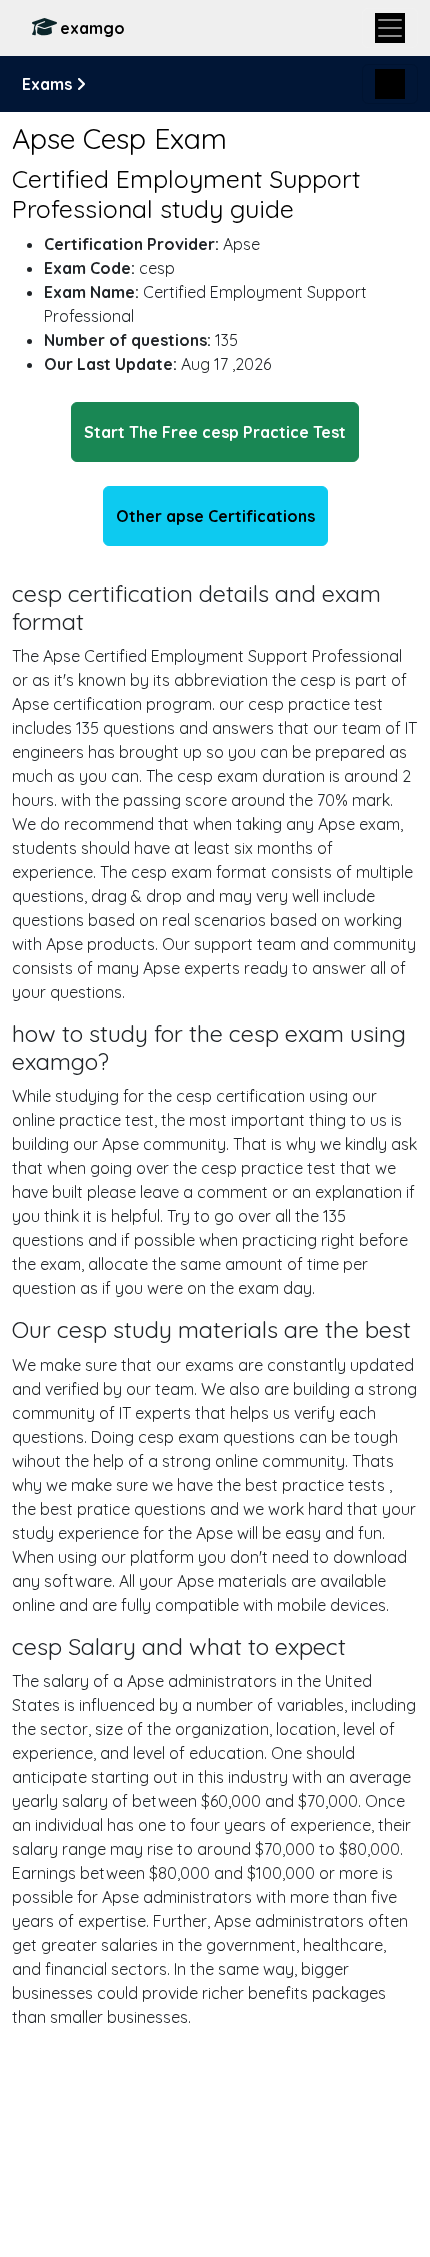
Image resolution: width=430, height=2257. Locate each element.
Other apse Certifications (215, 516)
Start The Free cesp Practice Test (215, 432)
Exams (49, 84)
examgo (92, 28)
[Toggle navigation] (390, 28)
